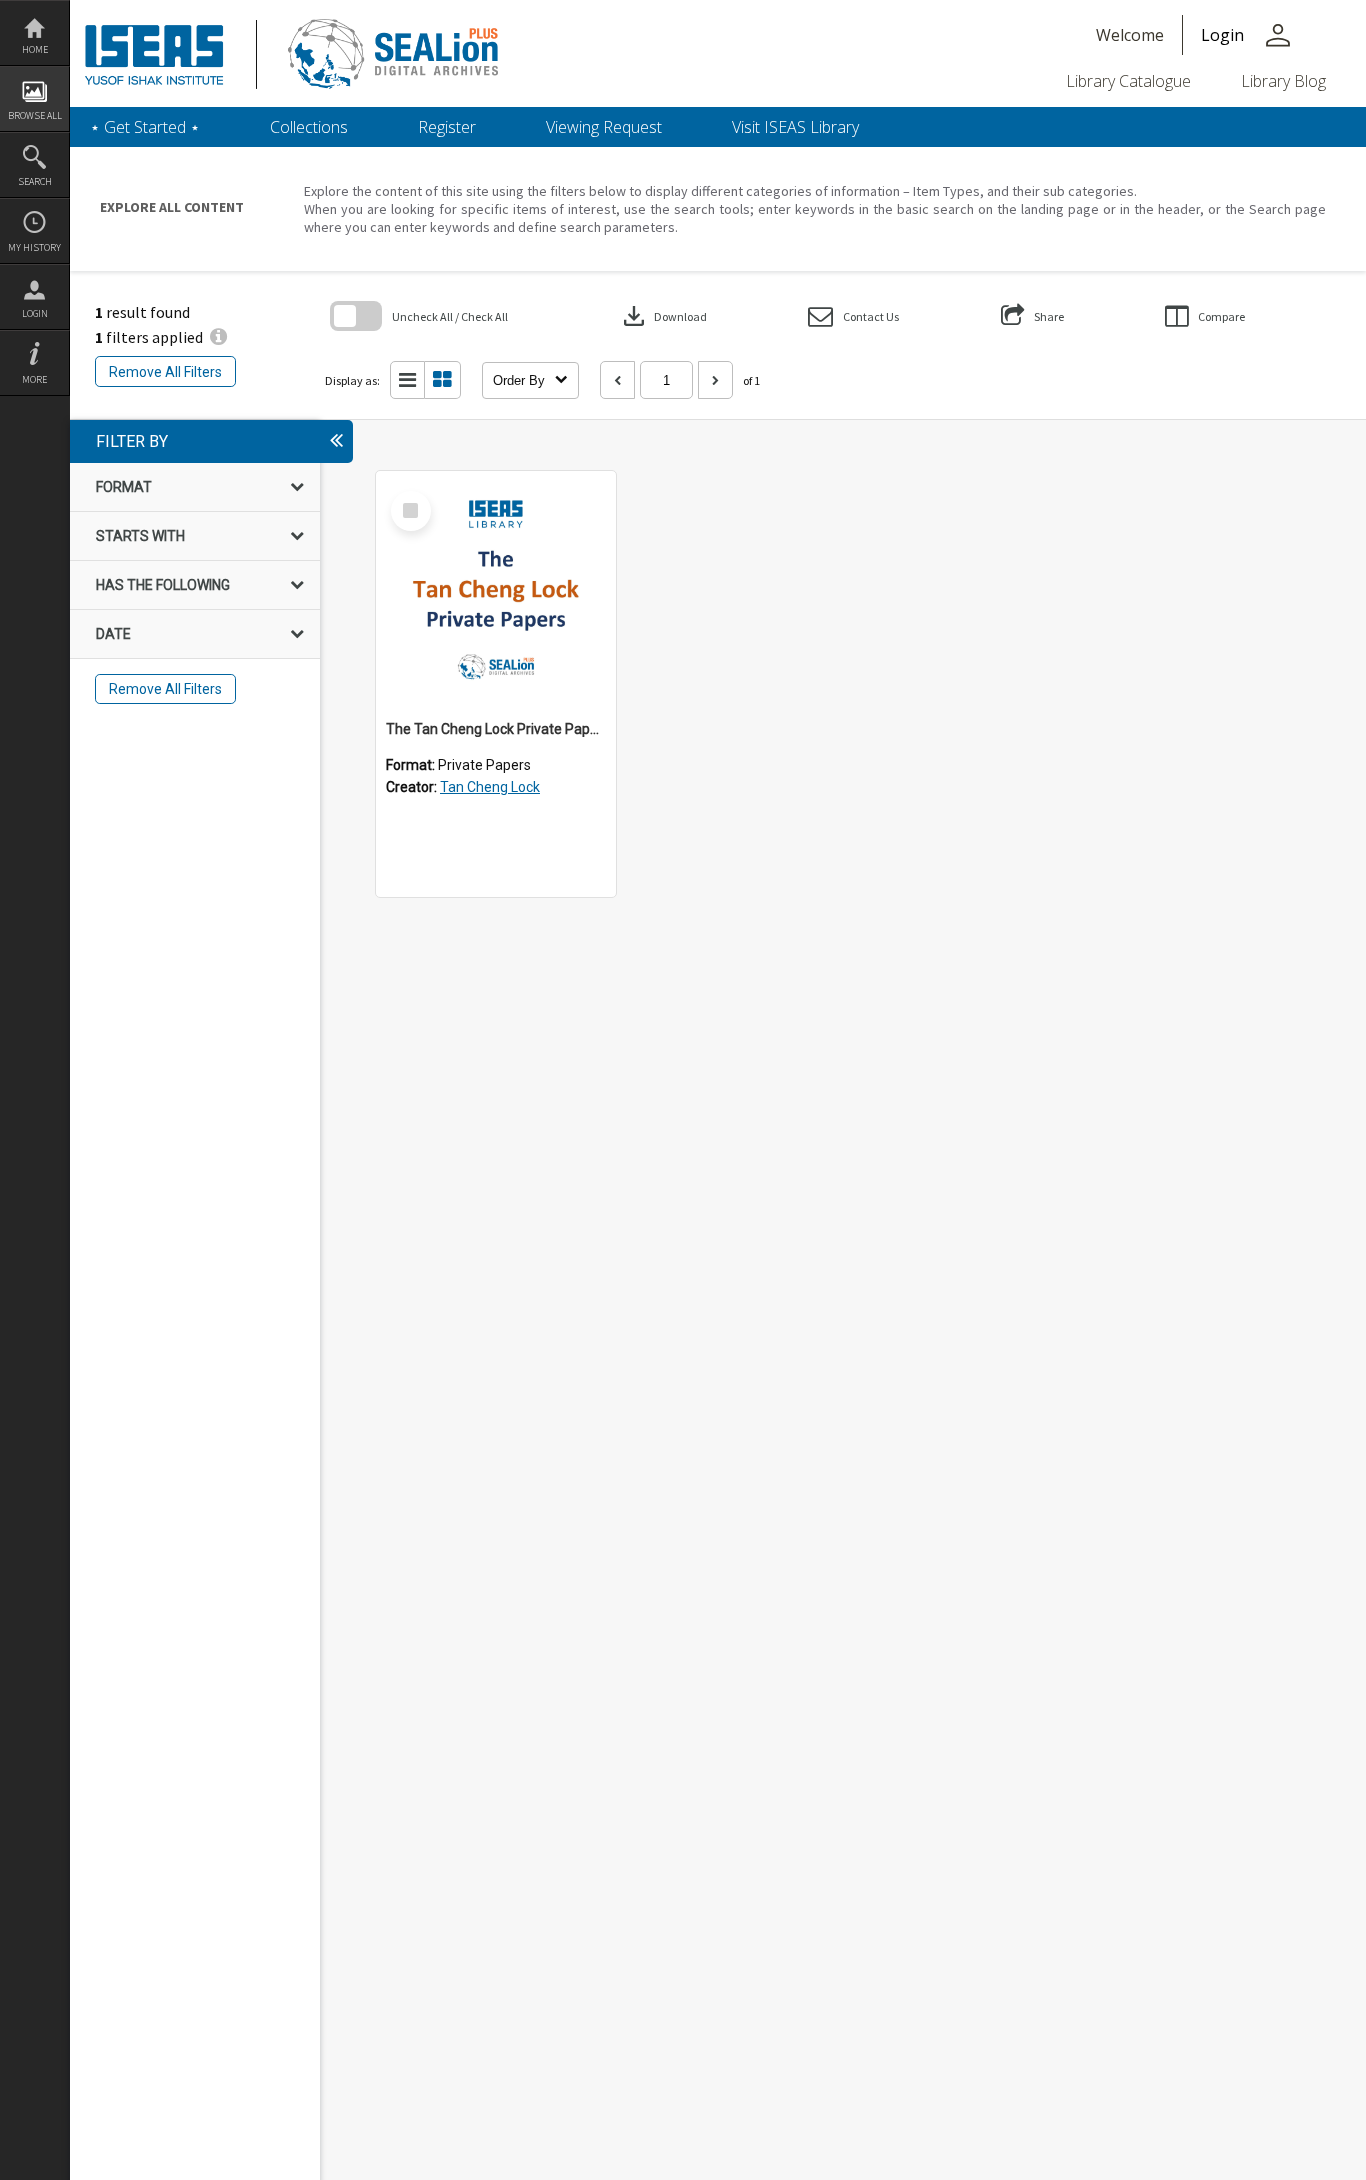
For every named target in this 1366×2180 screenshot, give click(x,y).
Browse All (35, 115)
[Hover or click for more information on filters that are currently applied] (218, 337)
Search (35, 181)
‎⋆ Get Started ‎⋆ (145, 127)
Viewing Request (604, 127)
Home (35, 49)
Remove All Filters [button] (165, 372)
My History (34, 247)
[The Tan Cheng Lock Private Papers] (496, 591)
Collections (309, 127)
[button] (853, 316)
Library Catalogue (1128, 81)
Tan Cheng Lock (490, 787)
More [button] (34, 379)
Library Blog (1283, 81)
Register (447, 127)
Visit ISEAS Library (795, 127)
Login (35, 313)
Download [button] (663, 316)
